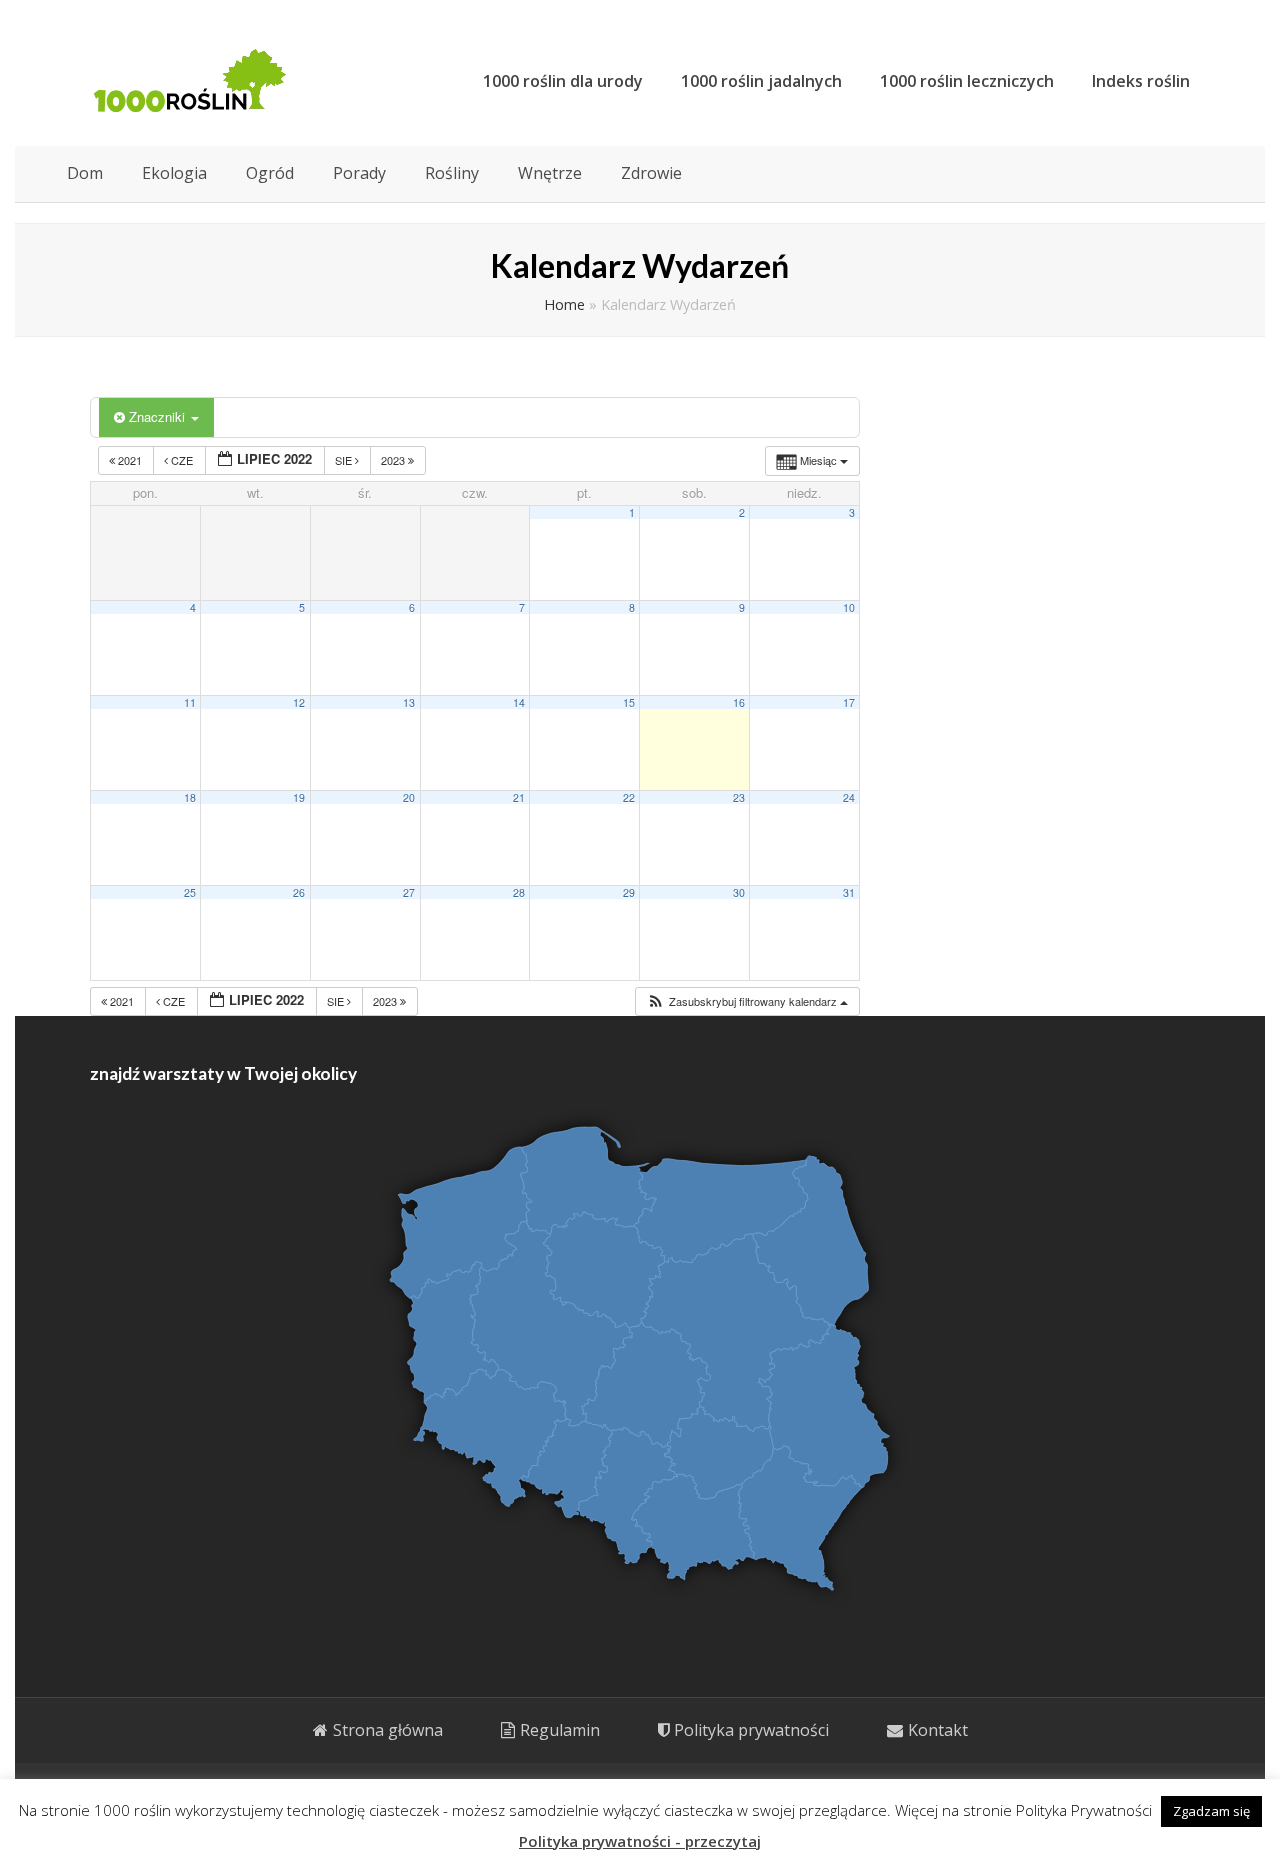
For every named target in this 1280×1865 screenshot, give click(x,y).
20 (409, 797)
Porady (359, 173)
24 (849, 797)
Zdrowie (651, 173)
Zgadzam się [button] (1211, 1811)
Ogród (270, 173)
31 (849, 892)
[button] (747, 1001)
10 (849, 607)
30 (739, 892)
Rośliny (452, 173)
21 (519, 797)
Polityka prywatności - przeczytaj (640, 1841)
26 (299, 892)
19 (299, 797)
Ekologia (174, 173)
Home (564, 304)
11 (190, 702)
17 (849, 702)
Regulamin (560, 1730)
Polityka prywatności (751, 1730)
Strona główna (388, 1730)
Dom (85, 173)
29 (629, 892)
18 (190, 797)
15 (629, 702)
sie (345, 460)
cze (182, 460)
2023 (394, 460)
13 (409, 702)
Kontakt (938, 1730)
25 (190, 892)
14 (519, 702)
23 (739, 797)
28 (519, 892)
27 (409, 892)
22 (629, 797)
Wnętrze (550, 173)
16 (739, 702)
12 (299, 702)
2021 (130, 460)
